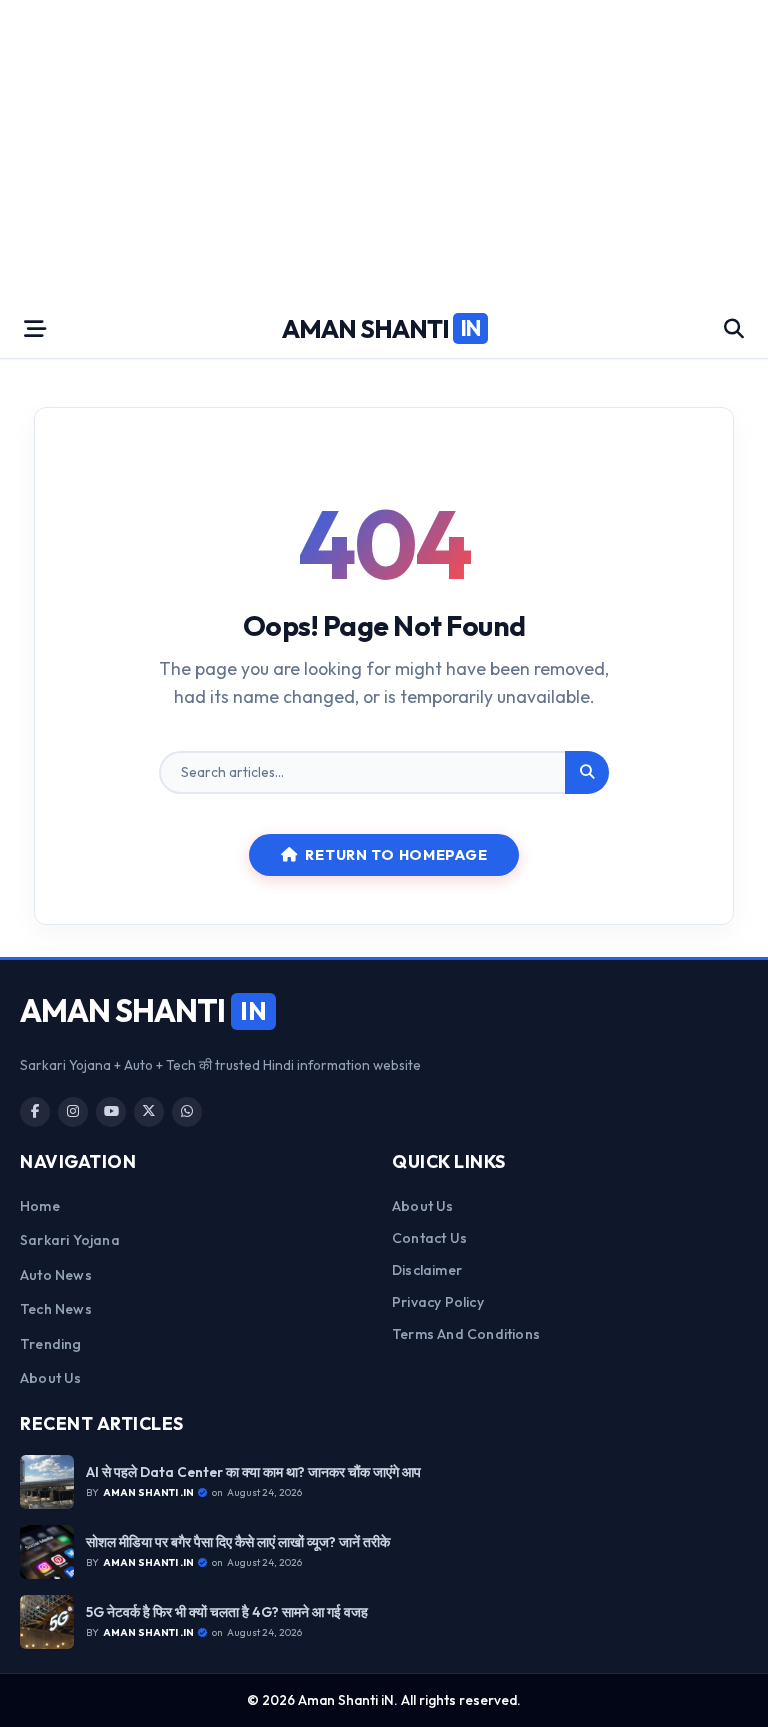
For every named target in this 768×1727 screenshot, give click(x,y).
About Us (51, 1378)
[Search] (587, 773)
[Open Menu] (35, 329)
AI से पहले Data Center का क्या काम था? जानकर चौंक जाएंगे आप (253, 1472)
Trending (51, 1344)
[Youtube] (111, 1112)
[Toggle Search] (734, 329)
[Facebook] (35, 1112)
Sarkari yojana (70, 1240)
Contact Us (429, 1238)
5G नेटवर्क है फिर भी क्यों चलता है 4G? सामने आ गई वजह (227, 1612)
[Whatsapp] (187, 1112)
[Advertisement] (384, 150)
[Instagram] (73, 1112)
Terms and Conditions (466, 1334)
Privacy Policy (438, 1302)
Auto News (56, 1275)
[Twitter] (149, 1112)
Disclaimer (427, 1270)
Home (40, 1206)
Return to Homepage (396, 855)
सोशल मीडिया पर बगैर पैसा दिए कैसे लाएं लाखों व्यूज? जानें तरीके (238, 1542)
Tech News (56, 1309)
